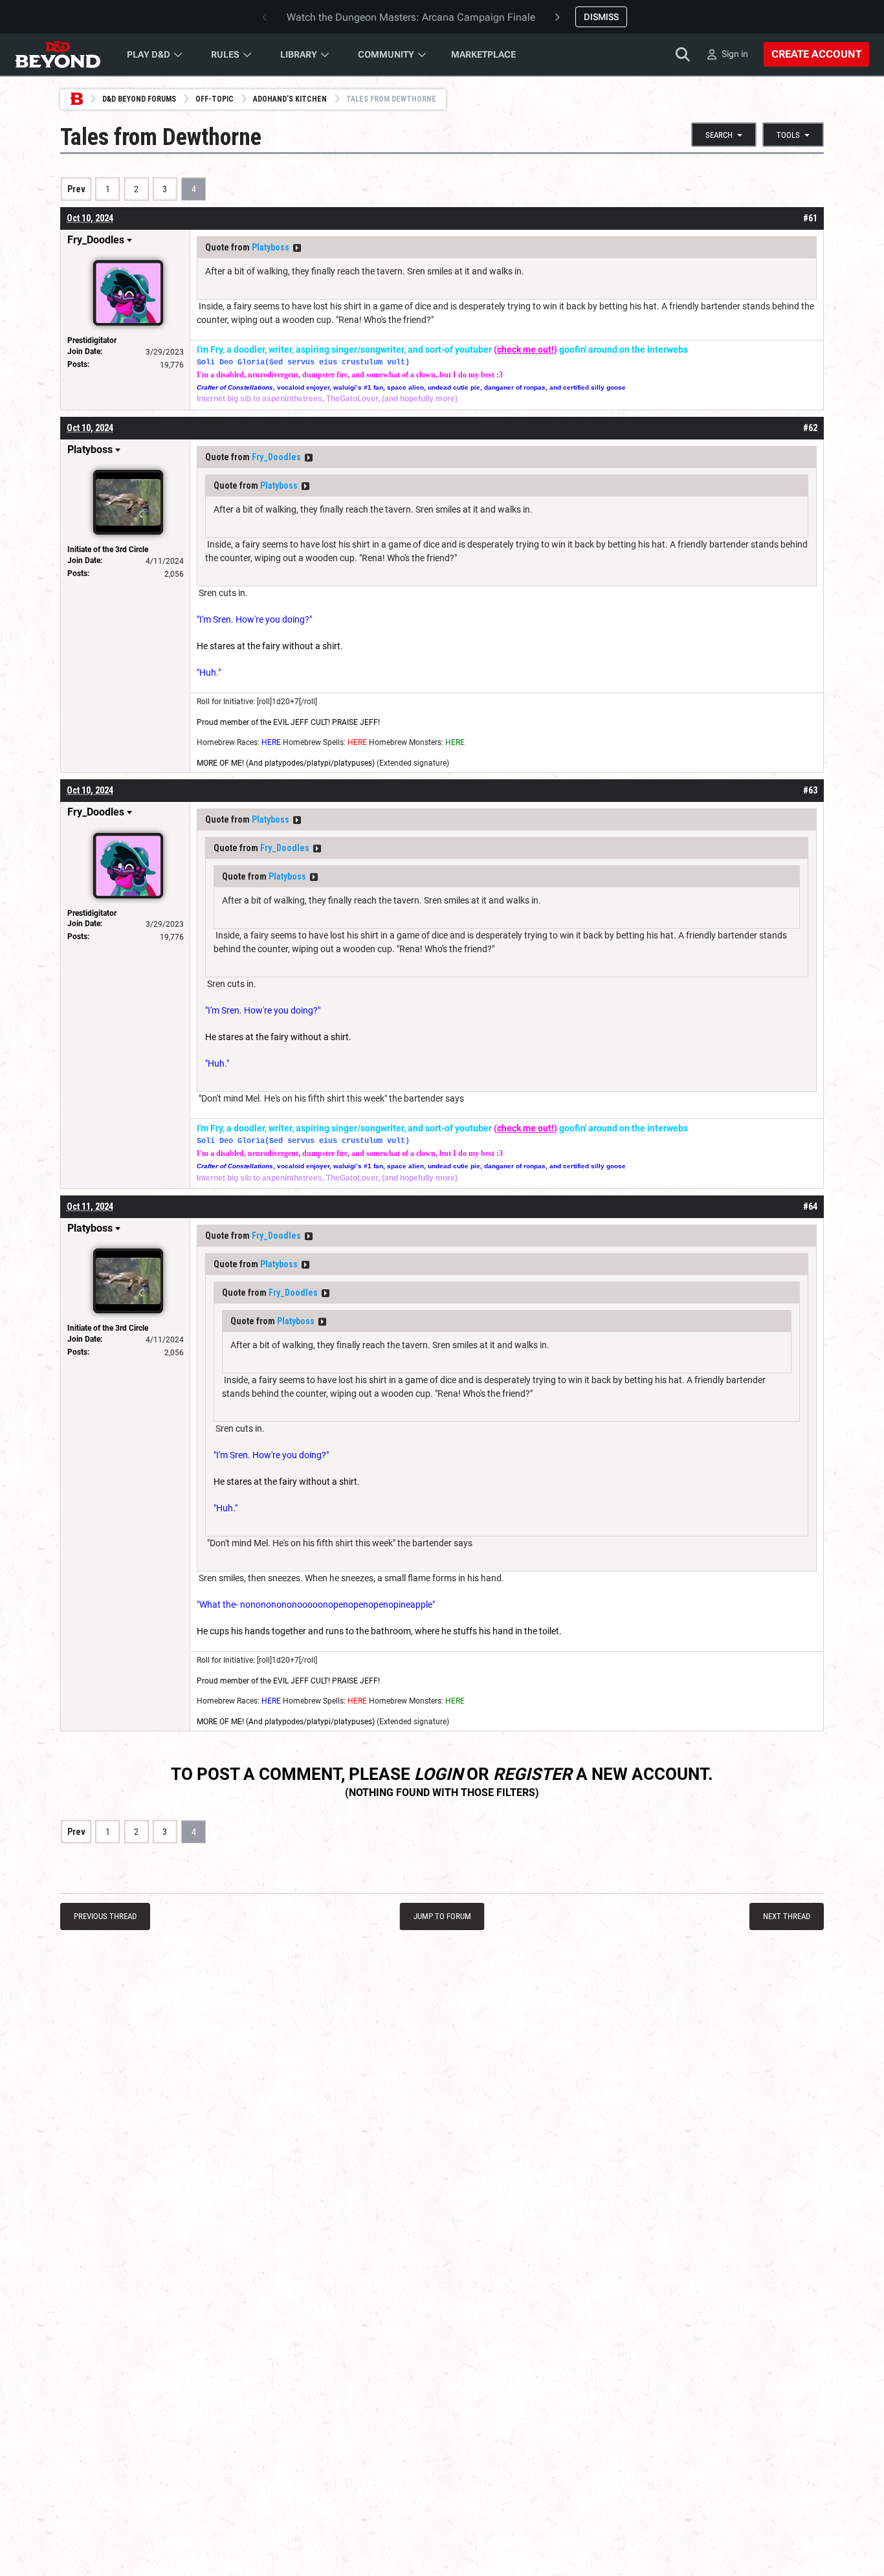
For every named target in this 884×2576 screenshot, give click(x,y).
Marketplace (483, 54)
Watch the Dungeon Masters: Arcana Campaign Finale (411, 17)
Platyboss (271, 247)
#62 (810, 428)
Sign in (735, 54)
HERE (271, 742)
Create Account (816, 54)
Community (386, 54)
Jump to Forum (442, 1916)
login (438, 1774)
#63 (810, 790)
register (533, 1774)
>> (297, 248)
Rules (225, 54)
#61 (810, 218)
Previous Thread (105, 1916)
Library (299, 54)
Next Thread (787, 1916)
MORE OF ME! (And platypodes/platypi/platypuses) (286, 763)
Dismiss (601, 17)
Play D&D (149, 54)
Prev (76, 189)
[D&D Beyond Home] (58, 54)
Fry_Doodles (276, 457)
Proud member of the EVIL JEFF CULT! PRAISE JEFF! (288, 722)
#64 (810, 1206)
